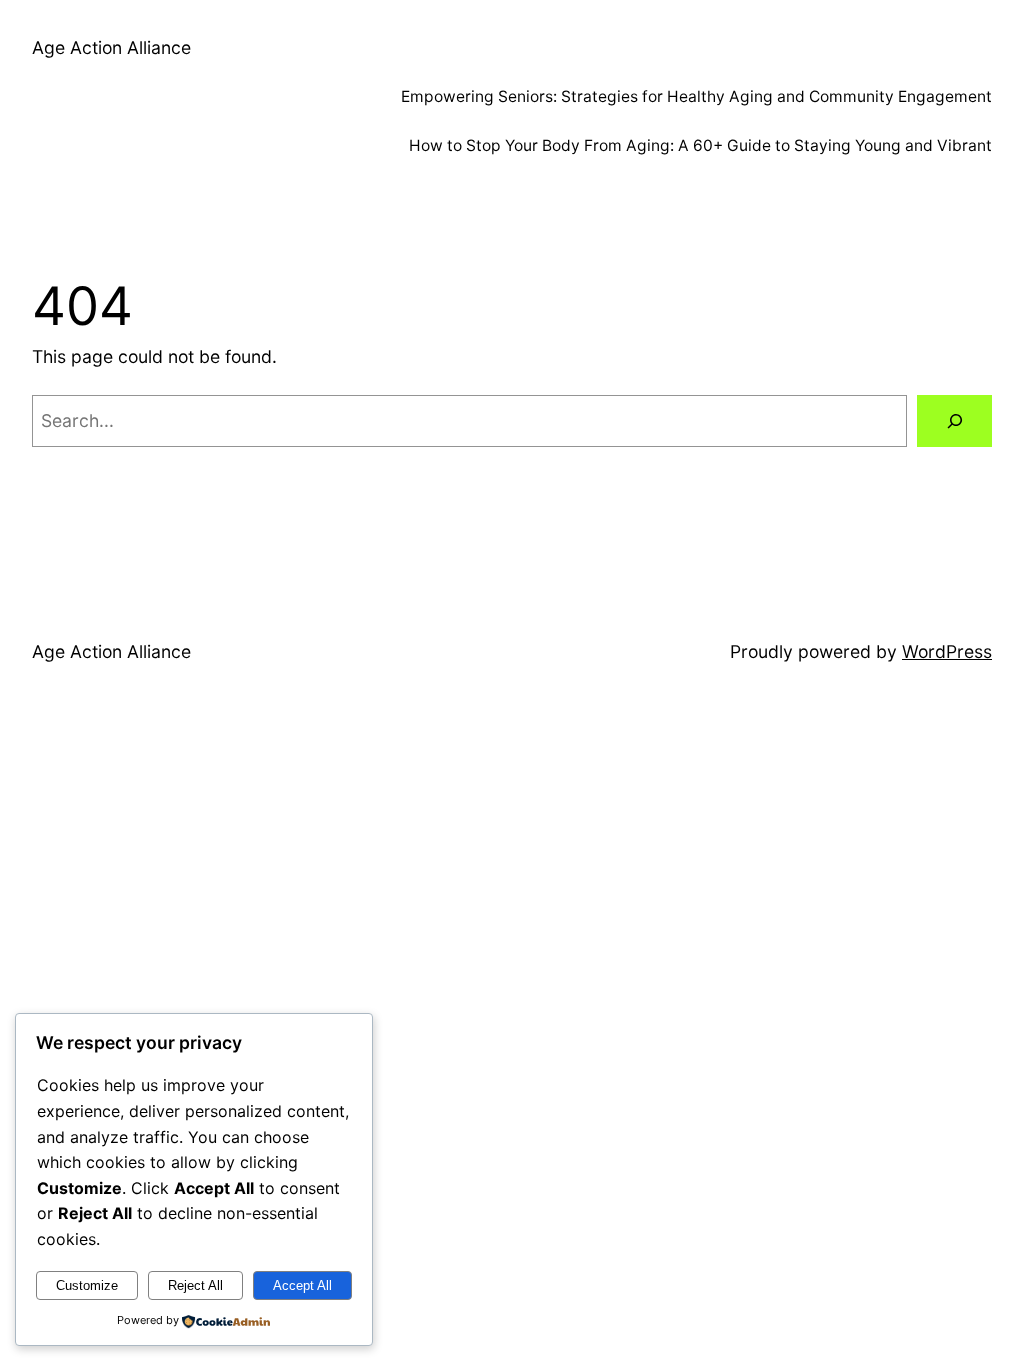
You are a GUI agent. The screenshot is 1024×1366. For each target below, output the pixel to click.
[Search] (954, 420)
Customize (87, 1285)
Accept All (302, 1285)
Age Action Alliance (111, 47)
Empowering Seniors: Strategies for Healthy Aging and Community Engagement (696, 96)
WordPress (947, 651)
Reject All (195, 1285)
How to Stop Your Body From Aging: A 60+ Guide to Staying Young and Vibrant (700, 145)
